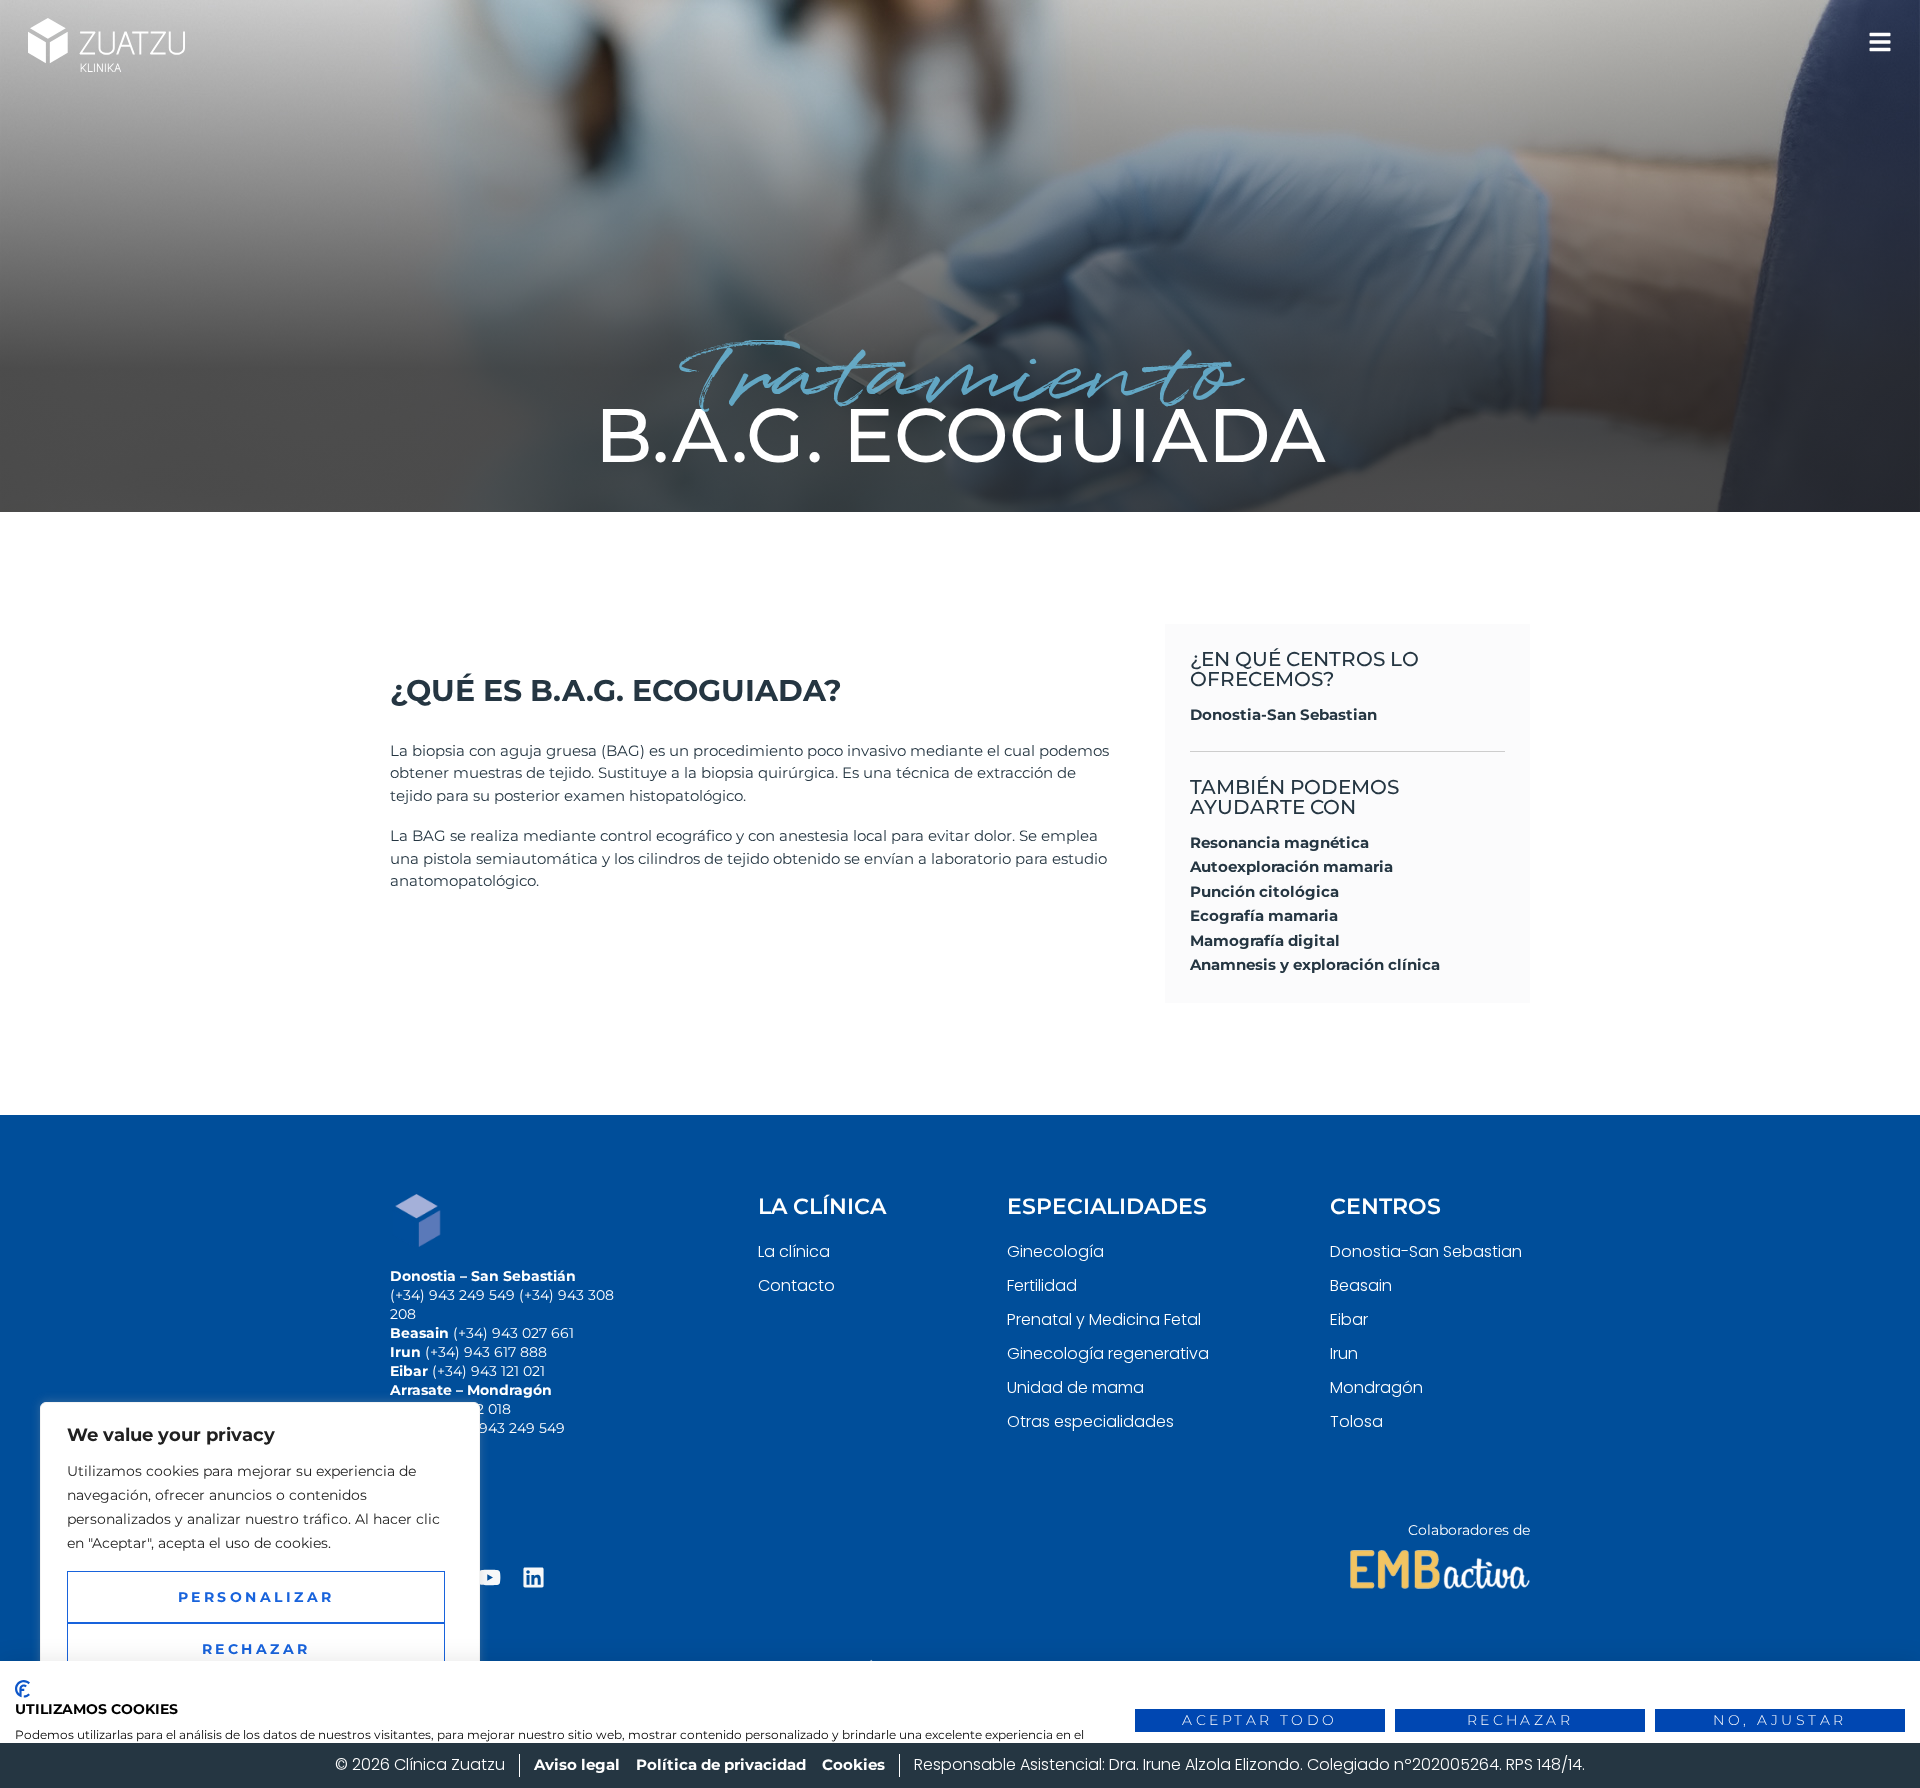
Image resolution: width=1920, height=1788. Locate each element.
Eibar (1349, 1319)
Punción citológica (1264, 891)
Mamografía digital (1265, 940)
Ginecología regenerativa (1108, 1353)
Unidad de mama (1075, 1387)
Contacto (796, 1285)
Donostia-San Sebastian (1283, 714)
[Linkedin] (533, 1577)
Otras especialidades (1090, 1421)
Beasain (1361, 1285)
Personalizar (256, 1597)
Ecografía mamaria (1264, 915)
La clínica (794, 1251)
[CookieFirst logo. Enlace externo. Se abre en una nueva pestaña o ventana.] (22, 1689)
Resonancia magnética (1279, 842)
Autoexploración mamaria (1291, 866)
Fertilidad (1042, 1285)
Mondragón (1376, 1387)
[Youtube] (489, 1577)
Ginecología (1055, 1251)
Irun (1344, 1353)
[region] (260, 1575)
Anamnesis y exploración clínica (1315, 964)
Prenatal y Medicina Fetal (1104, 1319)
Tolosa (1356, 1421)
